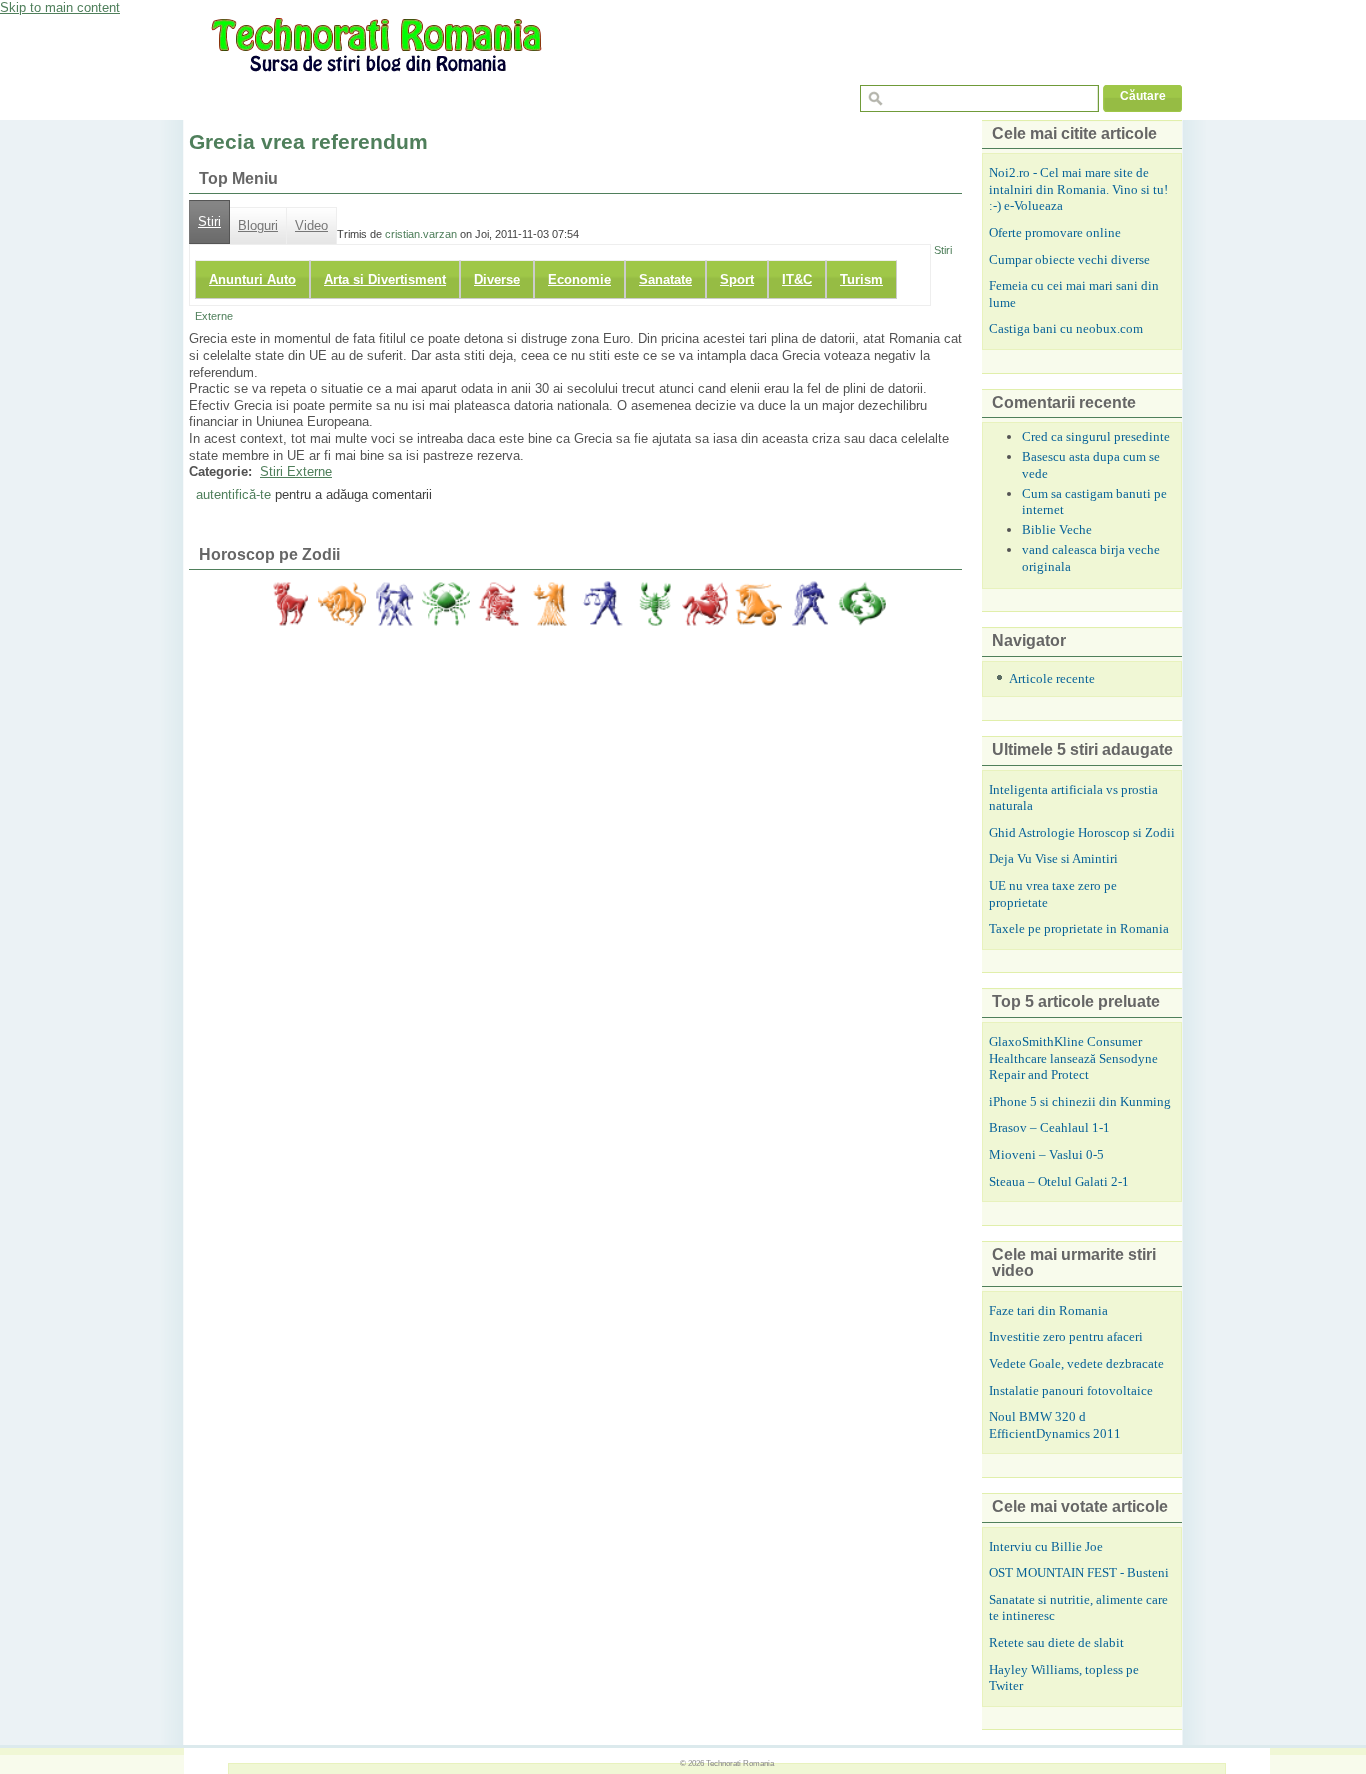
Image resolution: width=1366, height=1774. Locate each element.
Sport (737, 279)
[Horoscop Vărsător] (810, 604)
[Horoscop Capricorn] (758, 604)
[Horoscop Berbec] (290, 604)
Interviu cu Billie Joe (1046, 1546)
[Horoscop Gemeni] (394, 604)
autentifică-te (233, 494)
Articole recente (1052, 678)
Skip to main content (60, 7)
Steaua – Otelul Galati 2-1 (1059, 1181)
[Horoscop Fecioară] (550, 604)
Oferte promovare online (1055, 232)
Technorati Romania (740, 1763)
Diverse (497, 279)
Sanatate (665, 279)
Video (311, 226)
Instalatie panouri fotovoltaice (1071, 1390)
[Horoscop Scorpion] (654, 604)
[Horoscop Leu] (498, 604)
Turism (861, 279)
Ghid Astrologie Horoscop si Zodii (1082, 832)
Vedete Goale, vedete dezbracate (1076, 1363)
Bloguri (258, 226)
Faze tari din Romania (1048, 1310)
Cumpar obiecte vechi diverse (1069, 259)
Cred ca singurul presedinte (1096, 436)
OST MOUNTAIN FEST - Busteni (1079, 1572)
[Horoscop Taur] (342, 604)
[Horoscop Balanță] (602, 604)
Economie (579, 279)
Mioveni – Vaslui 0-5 (1046, 1154)
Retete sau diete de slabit (1056, 1642)
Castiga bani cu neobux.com (1066, 328)
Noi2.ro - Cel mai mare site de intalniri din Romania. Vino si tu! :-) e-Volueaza (1078, 189)
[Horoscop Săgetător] (706, 604)
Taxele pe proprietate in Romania (1079, 928)
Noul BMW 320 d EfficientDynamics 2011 (1055, 1425)
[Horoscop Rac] (446, 604)
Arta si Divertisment (385, 279)
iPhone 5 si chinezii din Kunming (1080, 1101)
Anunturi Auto (252, 279)
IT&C (797, 279)
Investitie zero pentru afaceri (1066, 1336)
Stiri (209, 222)
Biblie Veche (1057, 529)
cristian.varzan (421, 234)
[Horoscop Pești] (862, 604)
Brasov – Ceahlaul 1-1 (1049, 1127)
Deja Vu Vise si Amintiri (1053, 858)
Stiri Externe (296, 471)
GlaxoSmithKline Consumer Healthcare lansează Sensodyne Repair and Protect (1073, 1058)
